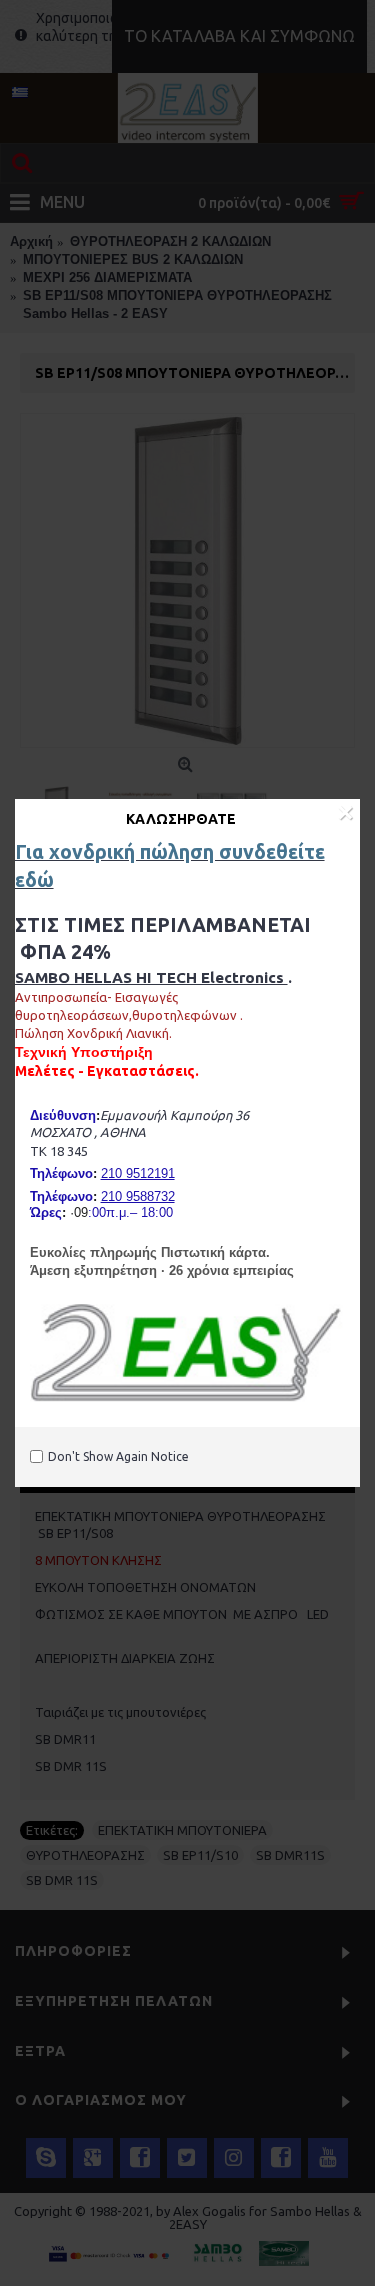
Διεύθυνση (63, 1115)
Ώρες (46, 1212)
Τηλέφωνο (61, 1173)
